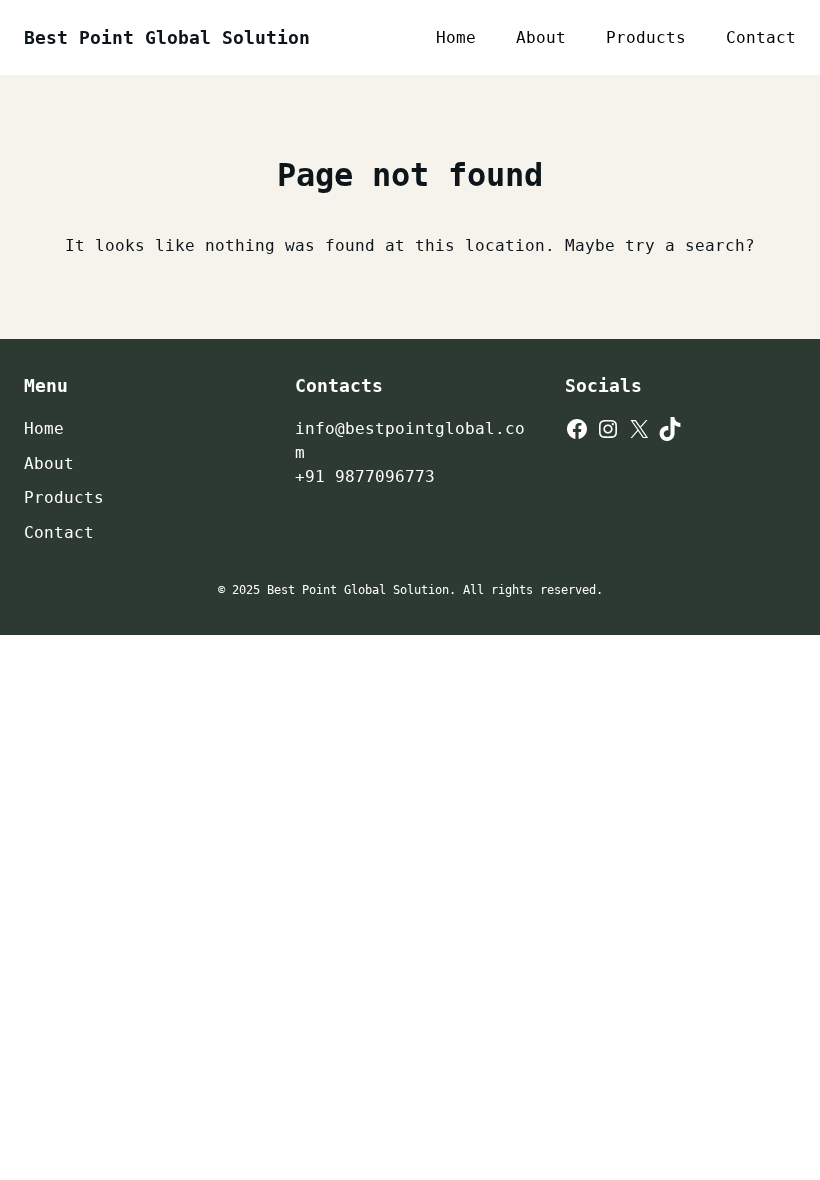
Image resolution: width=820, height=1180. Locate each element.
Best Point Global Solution (167, 37)
